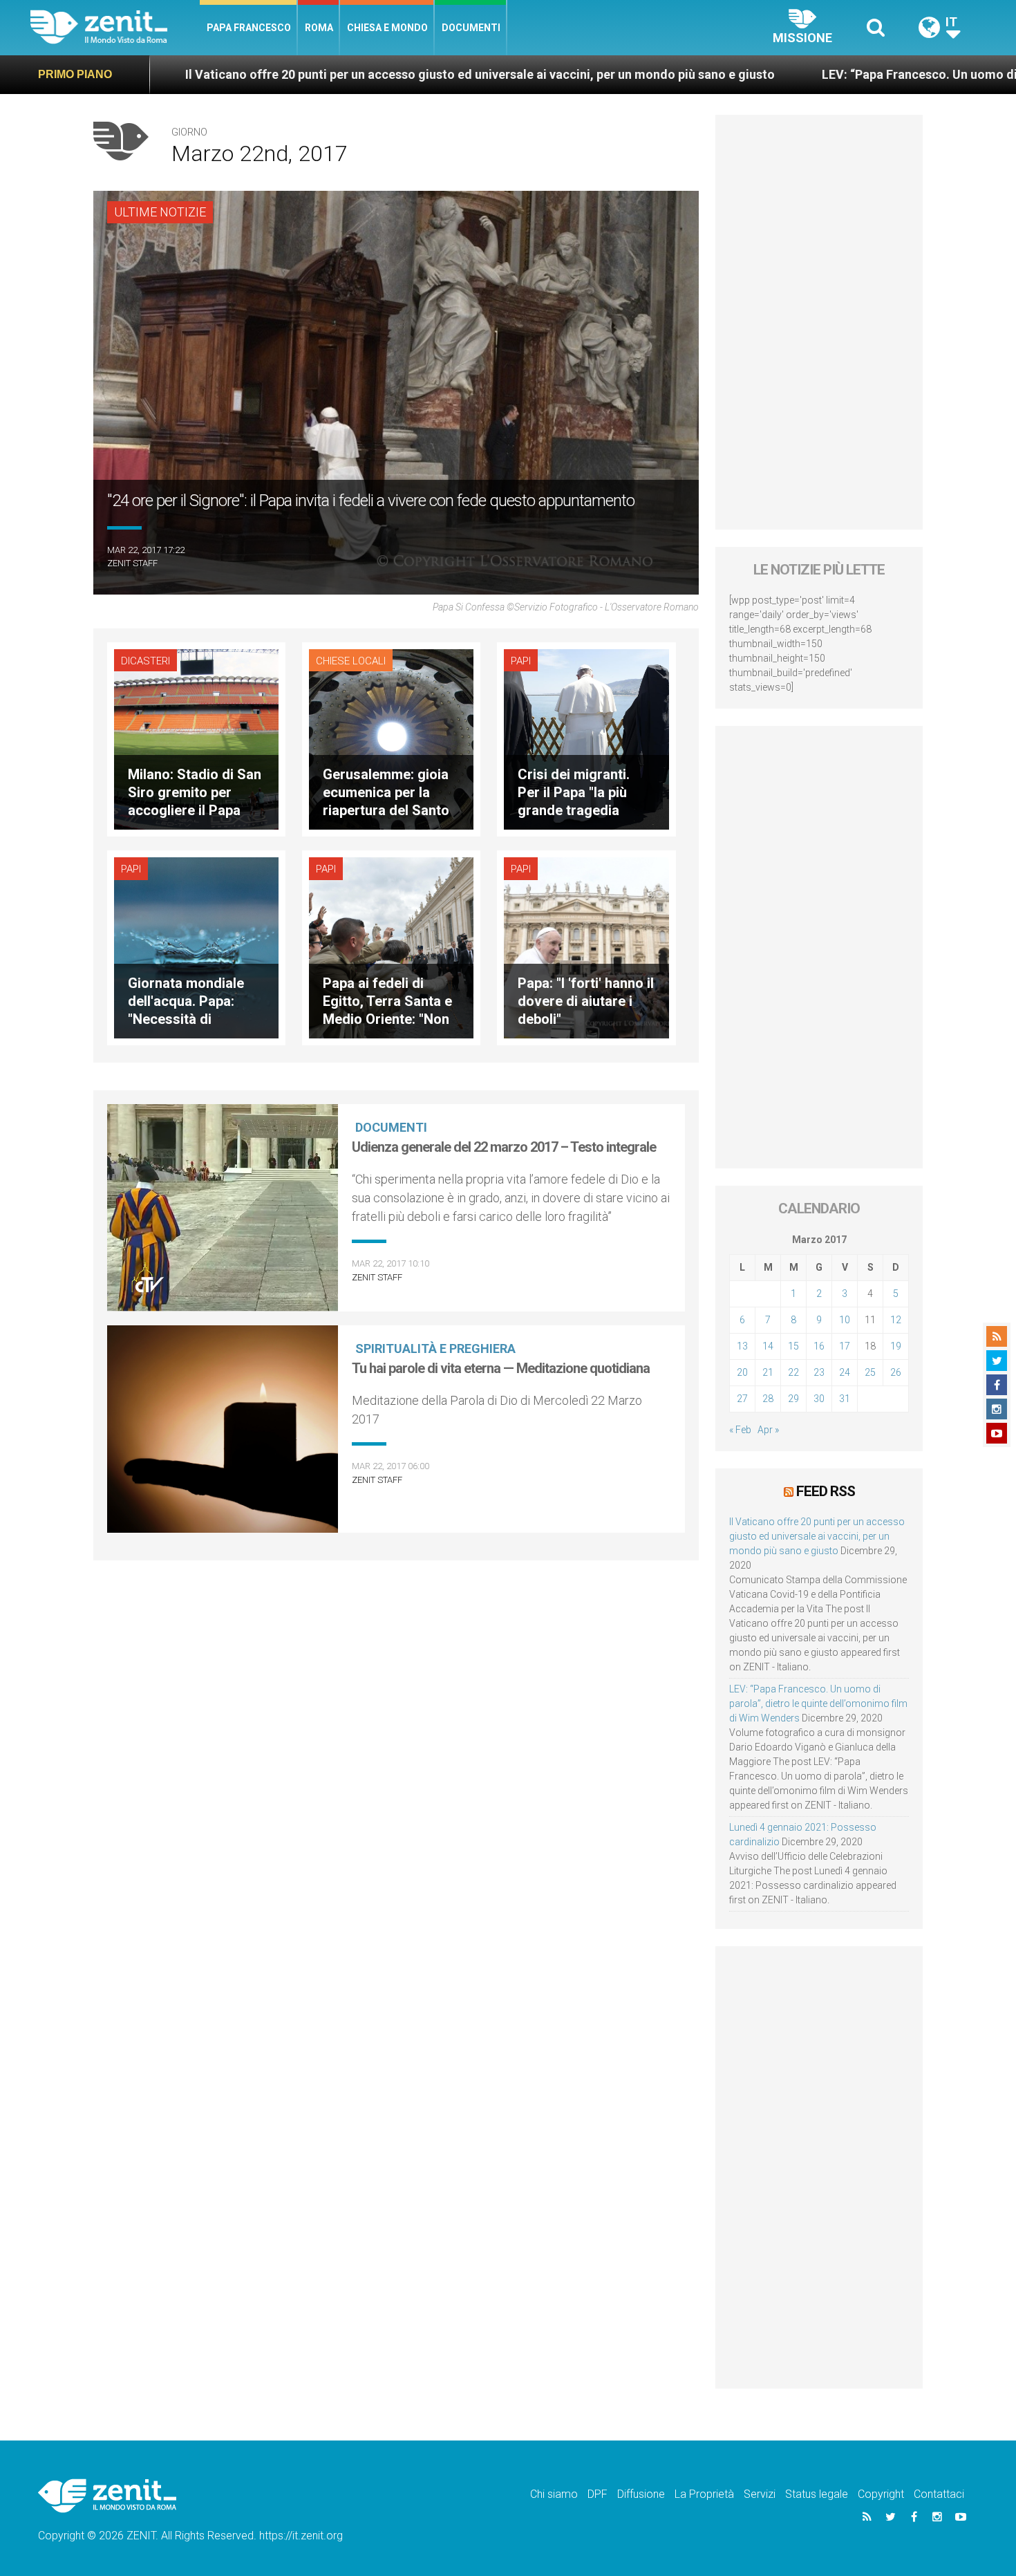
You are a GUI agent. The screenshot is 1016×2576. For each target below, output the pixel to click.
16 (819, 1346)
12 (896, 1320)
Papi (521, 661)
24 (845, 1372)
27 (742, 1399)
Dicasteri (145, 661)
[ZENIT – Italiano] (115, 27)
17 (845, 1346)
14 (768, 1346)
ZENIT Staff (132, 563)
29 (793, 1399)
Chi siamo (554, 2494)
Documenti (471, 28)
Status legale (817, 2494)
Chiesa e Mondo (387, 28)
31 (845, 1399)
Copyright (881, 2494)
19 (896, 1346)
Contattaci (939, 2494)
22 (793, 1372)
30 (819, 1399)
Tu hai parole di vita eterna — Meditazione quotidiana (501, 1368)
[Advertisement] (819, 322)
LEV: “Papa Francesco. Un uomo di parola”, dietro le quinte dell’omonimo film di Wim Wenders (818, 1704)
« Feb (740, 1430)
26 (896, 1372)
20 (742, 1372)
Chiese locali (351, 661)
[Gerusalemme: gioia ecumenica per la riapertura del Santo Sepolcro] (391, 738)
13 (742, 1346)
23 (819, 1372)
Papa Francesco (249, 28)
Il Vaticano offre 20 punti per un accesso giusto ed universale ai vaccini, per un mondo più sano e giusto (302, 74)
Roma (319, 28)
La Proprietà (704, 2494)
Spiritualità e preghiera (435, 1348)
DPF (598, 2494)
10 (845, 1320)
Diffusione (641, 2494)
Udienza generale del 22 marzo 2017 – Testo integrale (504, 1147)
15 (793, 1346)
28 (768, 1399)
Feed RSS (826, 1491)
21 (768, 1372)
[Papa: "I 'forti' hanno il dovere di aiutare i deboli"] (586, 947)
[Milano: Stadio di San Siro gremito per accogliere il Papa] (196, 738)
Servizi (760, 2494)
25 (870, 1372)
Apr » (768, 1430)
